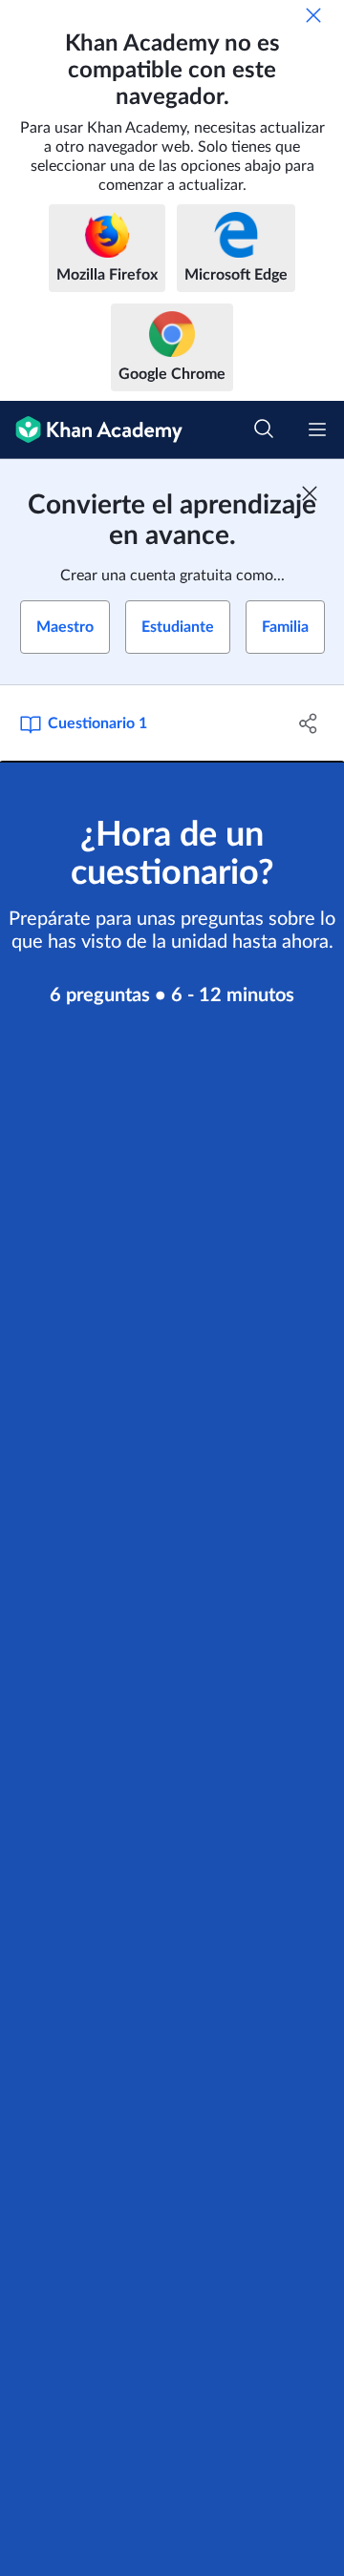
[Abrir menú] (317, 429)
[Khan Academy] (91, 430)
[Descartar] (313, 15)
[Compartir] (309, 723)
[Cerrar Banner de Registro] (310, 493)
